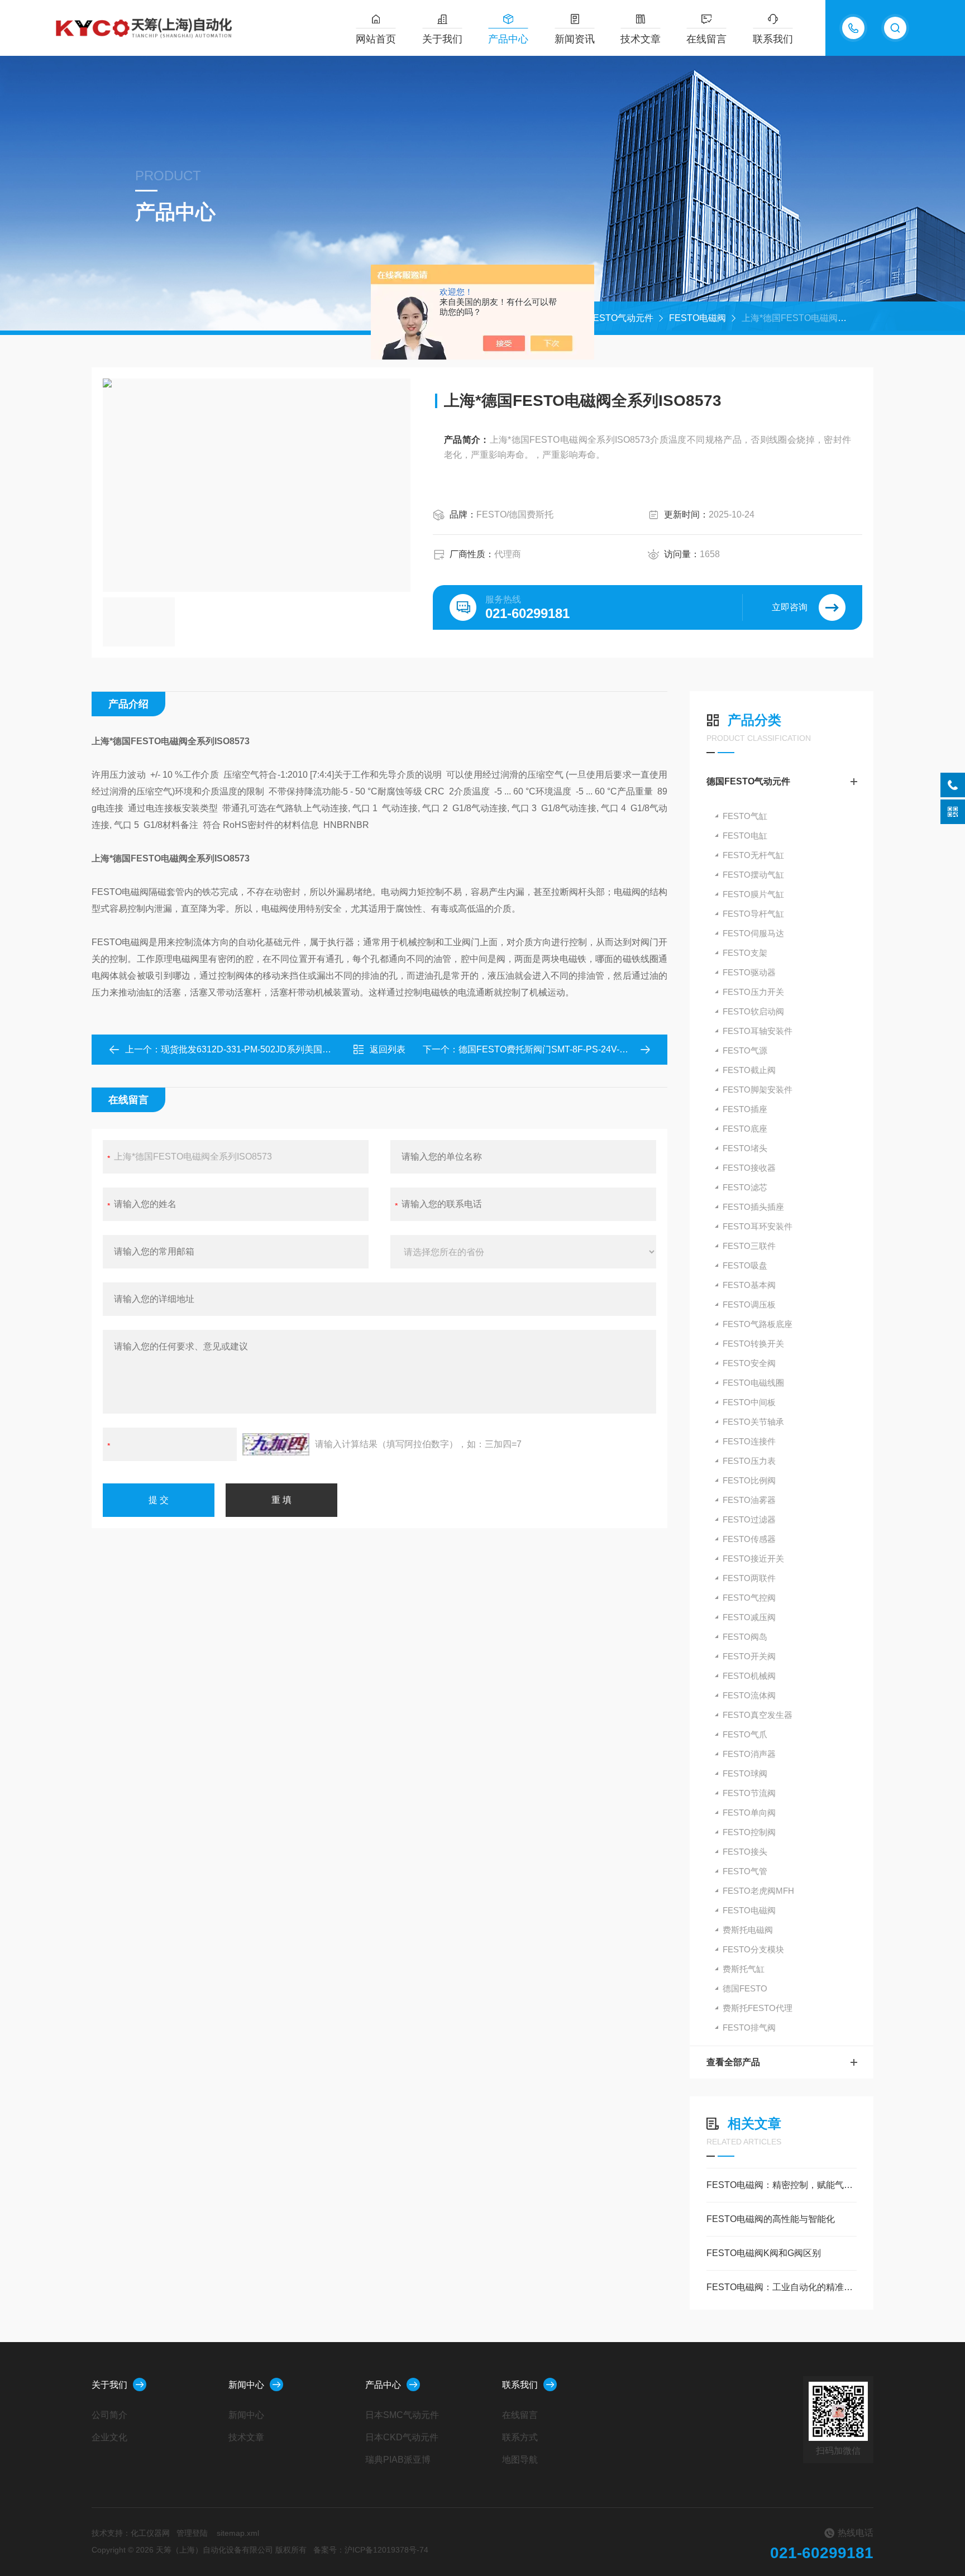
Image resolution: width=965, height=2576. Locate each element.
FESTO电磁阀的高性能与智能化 (771, 2219)
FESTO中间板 (749, 1402)
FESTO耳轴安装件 (758, 1031)
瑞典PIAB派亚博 (398, 2460)
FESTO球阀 (745, 1773)
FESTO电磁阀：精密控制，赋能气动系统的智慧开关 (782, 2185)
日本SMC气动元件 (402, 2415)
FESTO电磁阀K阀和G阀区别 (764, 2253)
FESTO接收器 (749, 1168)
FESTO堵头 (745, 1148)
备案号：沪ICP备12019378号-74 (371, 2550)
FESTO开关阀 (749, 1656)
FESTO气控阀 (749, 1598)
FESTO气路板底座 (758, 1324)
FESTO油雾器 (749, 1500)
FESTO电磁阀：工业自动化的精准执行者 (782, 2287)
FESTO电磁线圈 (753, 1383)
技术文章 (641, 39)
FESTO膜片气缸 (753, 894)
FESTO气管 (745, 1871)
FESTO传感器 (749, 1539)
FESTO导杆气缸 (753, 914)
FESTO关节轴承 (753, 1422)
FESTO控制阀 (749, 1832)
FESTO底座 (745, 1129)
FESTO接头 (745, 1852)
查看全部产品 (733, 2062)
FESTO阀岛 (745, 1637)
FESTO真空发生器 (758, 1715)
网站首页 (376, 39)
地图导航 (520, 2460)
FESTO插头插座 (753, 1207)
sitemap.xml (238, 2533)
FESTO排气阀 (749, 2027)
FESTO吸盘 (745, 1265)
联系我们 (773, 39)
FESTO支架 (745, 953)
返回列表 (388, 1049)
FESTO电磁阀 (698, 318)
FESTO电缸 (745, 835)
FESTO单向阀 (749, 1813)
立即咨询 (790, 607)
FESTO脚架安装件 (758, 1090)
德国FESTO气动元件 (612, 318)
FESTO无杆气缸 (753, 855)
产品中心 (508, 39)
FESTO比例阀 (749, 1480)
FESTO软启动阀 (753, 1011)
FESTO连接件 (749, 1441)
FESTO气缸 (745, 816)
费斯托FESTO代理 (758, 2008)
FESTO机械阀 (749, 1676)
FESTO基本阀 (749, 1285)
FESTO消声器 (749, 1754)
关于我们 (442, 39)
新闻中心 (246, 2385)
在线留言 (706, 39)
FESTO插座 (745, 1109)
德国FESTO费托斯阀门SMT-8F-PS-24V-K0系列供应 (562, 1049)
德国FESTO (745, 1988)
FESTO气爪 (745, 1734)
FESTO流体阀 (749, 1695)
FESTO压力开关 (753, 992)
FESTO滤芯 (745, 1187)
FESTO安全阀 (749, 1363)
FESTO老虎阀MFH (758, 1891)
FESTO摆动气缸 (753, 875)
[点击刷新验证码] (276, 1444)
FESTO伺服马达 (753, 933)
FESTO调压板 (749, 1304)
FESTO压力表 (749, 1461)
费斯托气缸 (744, 1969)
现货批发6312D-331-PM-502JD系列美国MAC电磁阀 (265, 1049)
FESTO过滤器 (749, 1519)
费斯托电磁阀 (748, 1930)
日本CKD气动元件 (402, 2437)
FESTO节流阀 (749, 1793)
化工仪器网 (150, 2533)
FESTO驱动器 (749, 972)
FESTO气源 (745, 1050)
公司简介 (109, 2415)
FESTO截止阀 (749, 1070)
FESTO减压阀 (749, 1617)
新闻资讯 (575, 39)
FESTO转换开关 (753, 1344)
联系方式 (520, 2437)
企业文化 (109, 2437)
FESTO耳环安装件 (758, 1226)
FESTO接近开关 (753, 1558)
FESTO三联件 (749, 1246)
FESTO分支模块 (753, 1949)
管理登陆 (192, 2533)
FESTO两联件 (749, 1578)
